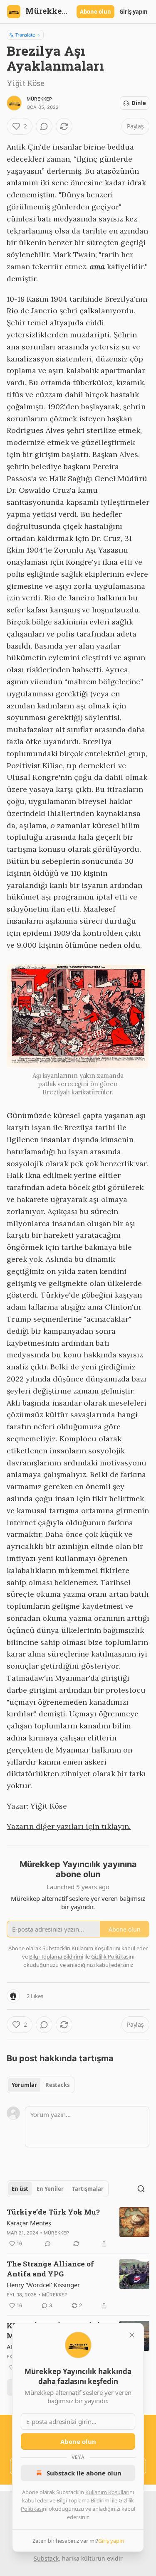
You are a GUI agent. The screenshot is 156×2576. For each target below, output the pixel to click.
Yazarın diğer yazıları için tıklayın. (69, 1826)
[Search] (141, 2189)
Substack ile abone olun (84, 2473)
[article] (78, 2228)
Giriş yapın (134, 12)
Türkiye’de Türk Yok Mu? (53, 2212)
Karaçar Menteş (29, 2223)
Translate (25, 35)
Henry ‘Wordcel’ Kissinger (43, 2285)
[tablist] (41, 2085)
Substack (46, 2558)
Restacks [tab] (57, 2085)
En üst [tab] (20, 2189)
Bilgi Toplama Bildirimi (84, 2500)
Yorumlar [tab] (24, 2085)
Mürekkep (40, 99)
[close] (132, 2335)
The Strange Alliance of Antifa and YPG (50, 2269)
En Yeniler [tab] (50, 2189)
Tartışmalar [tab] (88, 2189)
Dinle (139, 103)
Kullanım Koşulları (107, 2492)
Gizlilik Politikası (110, 1957)
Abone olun (95, 12)
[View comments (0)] (44, 126)
